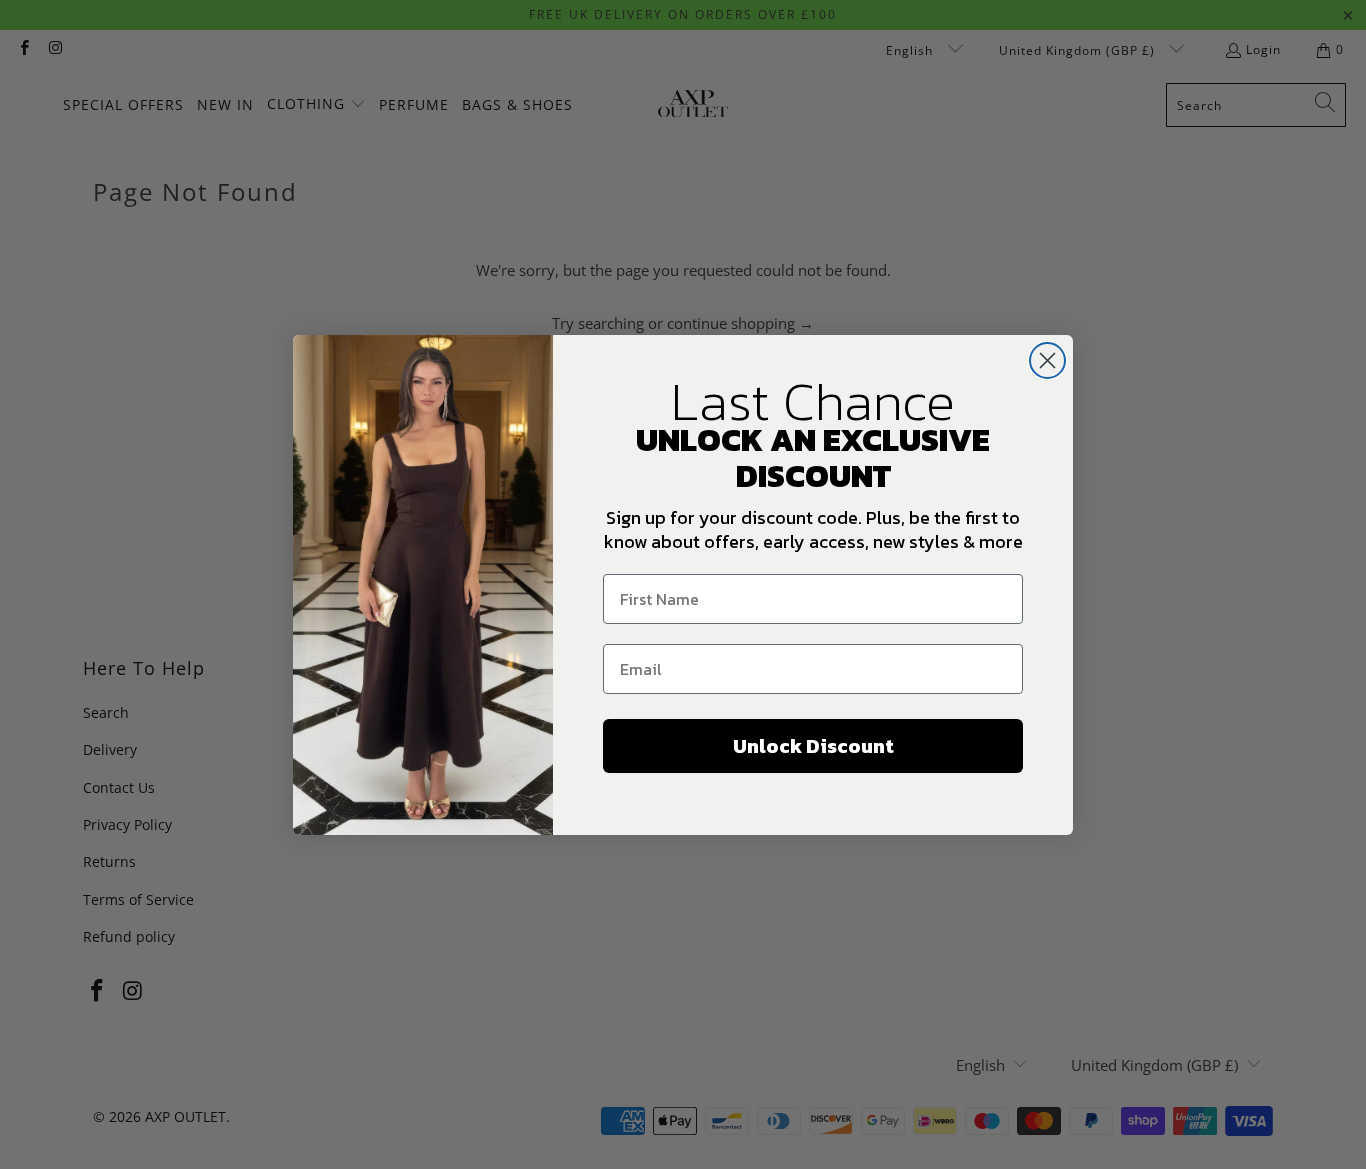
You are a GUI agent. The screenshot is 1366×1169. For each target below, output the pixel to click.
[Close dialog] (1047, 360)
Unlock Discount (813, 746)
